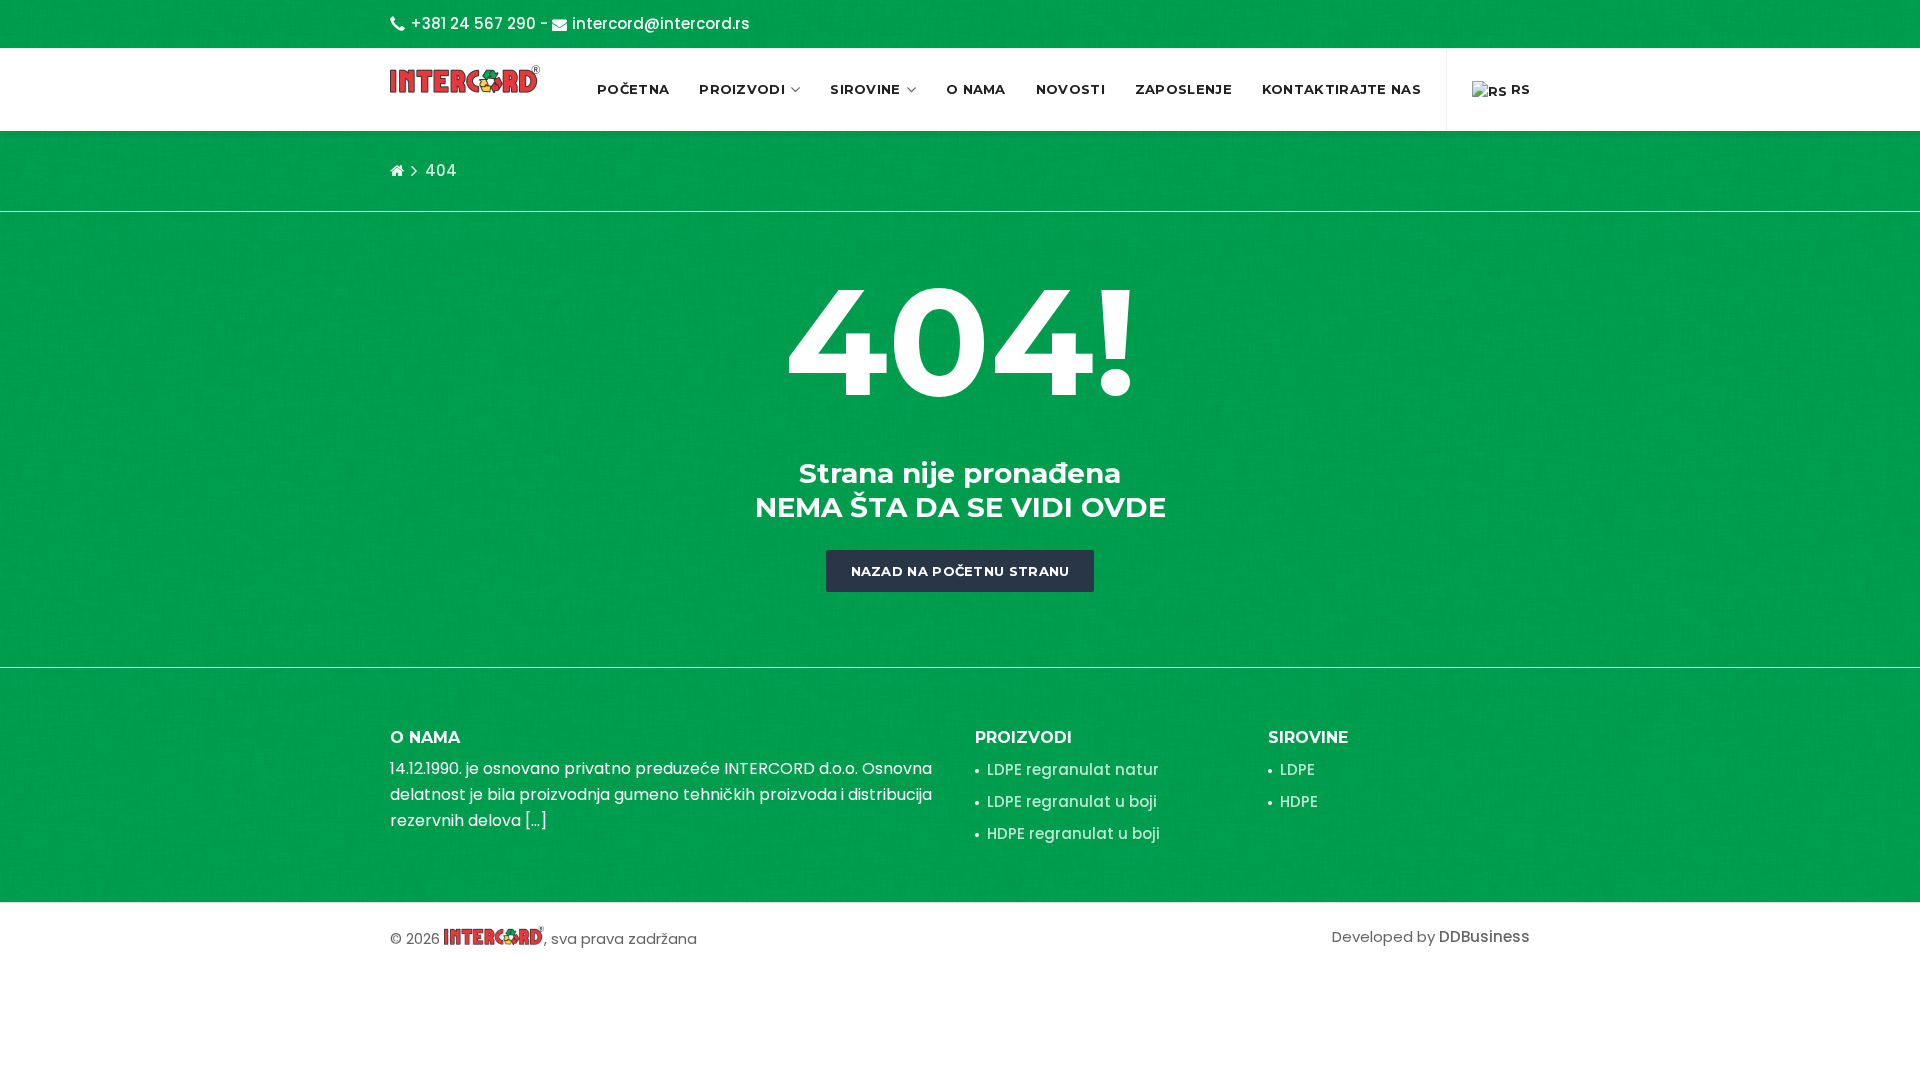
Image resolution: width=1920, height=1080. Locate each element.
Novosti (1070, 89)
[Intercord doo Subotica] (494, 934)
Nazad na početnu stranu (960, 571)
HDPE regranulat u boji (1073, 833)
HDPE (1299, 801)
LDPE (1297, 769)
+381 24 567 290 (473, 23)
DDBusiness (1484, 936)
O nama (976, 89)
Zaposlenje (1183, 89)
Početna (633, 89)
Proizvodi (742, 89)
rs (1518, 89)
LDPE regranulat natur (1073, 769)
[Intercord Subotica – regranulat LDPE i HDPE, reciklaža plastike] (465, 78)
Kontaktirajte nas (1341, 89)
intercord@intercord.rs (661, 23)
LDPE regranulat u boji (1072, 801)
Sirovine (865, 89)
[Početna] (397, 171)
